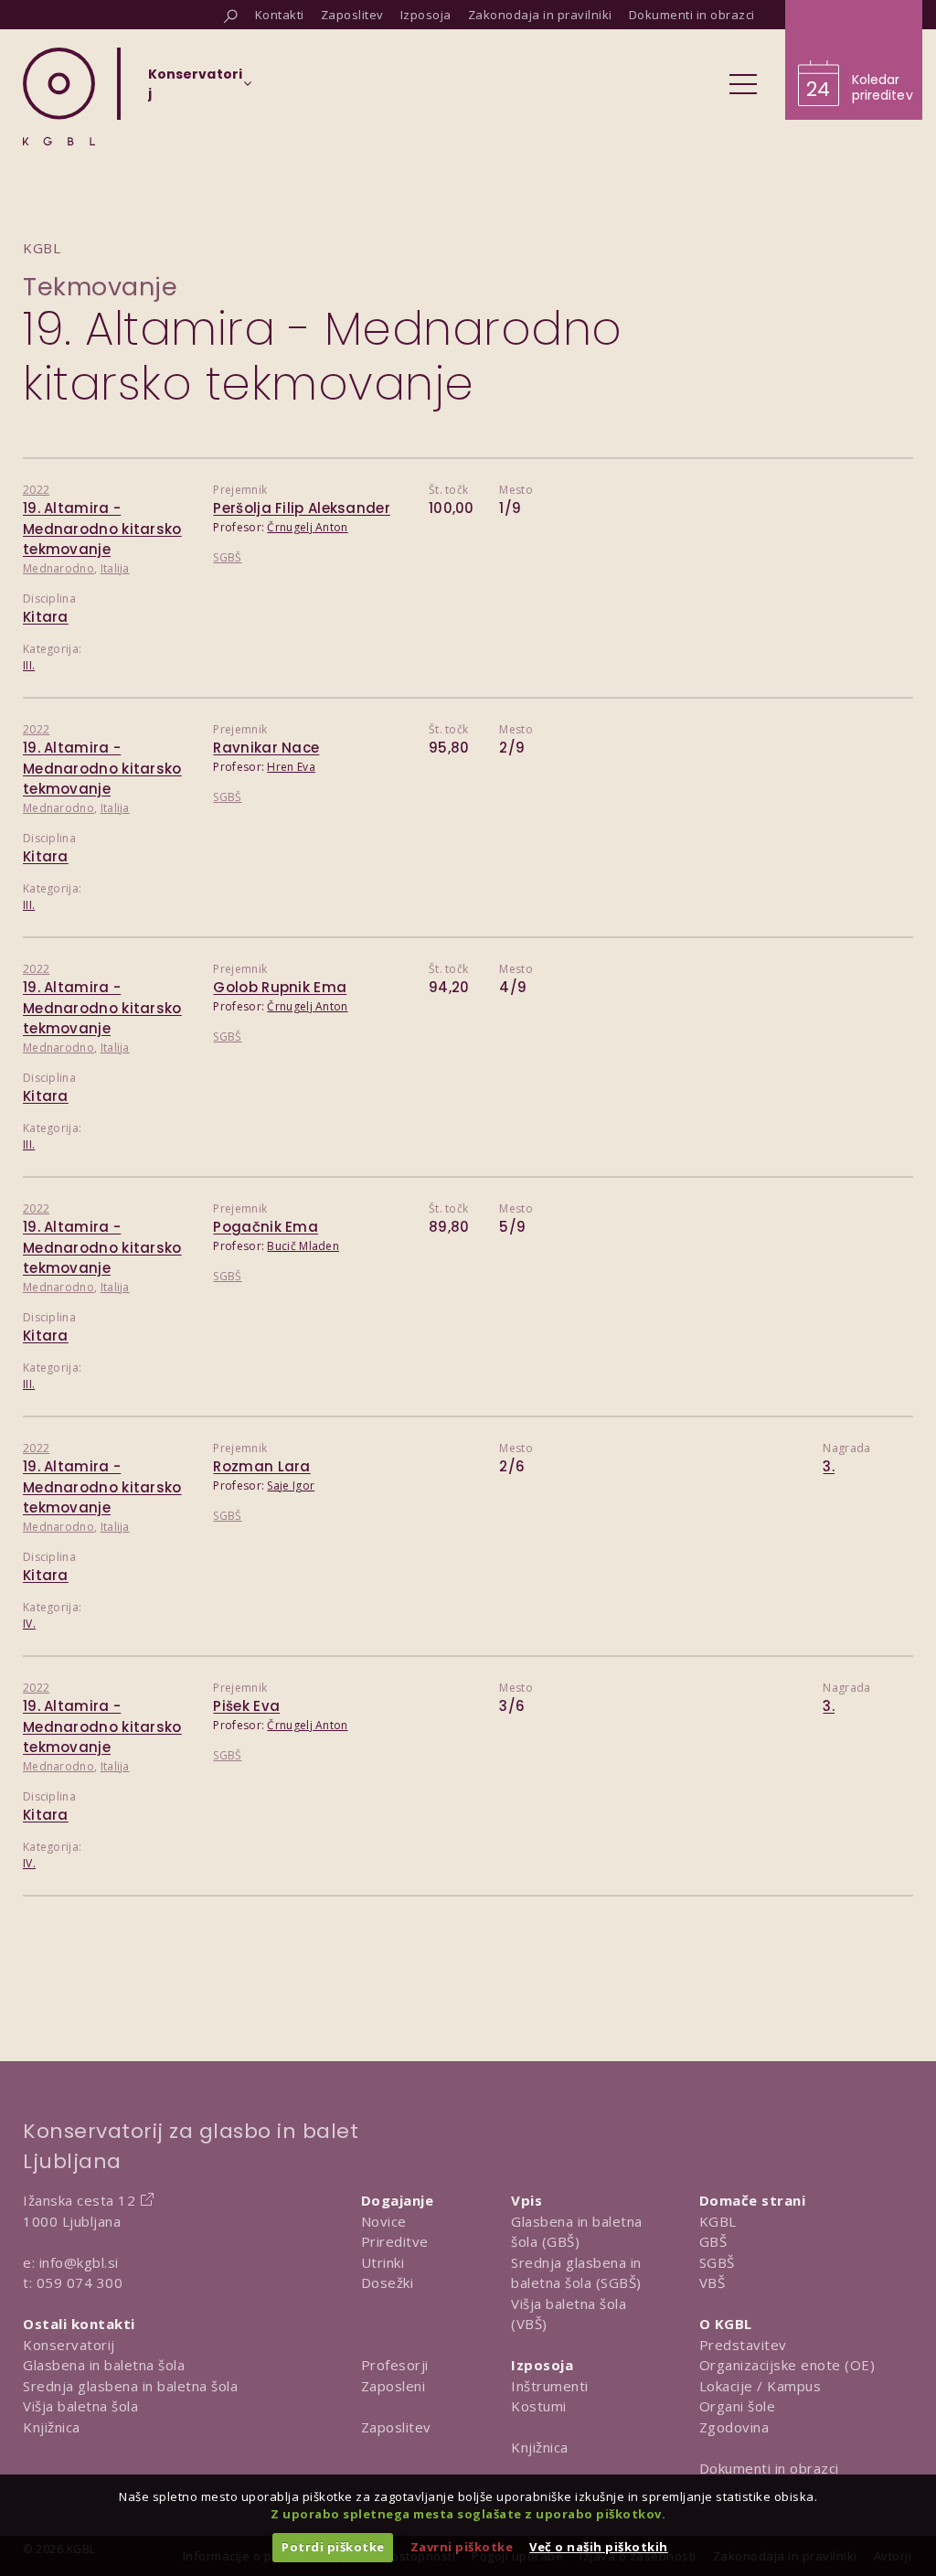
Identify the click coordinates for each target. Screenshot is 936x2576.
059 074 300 (80, 2282)
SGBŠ (227, 557)
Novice (384, 2221)
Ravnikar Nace (266, 748)
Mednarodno (58, 568)
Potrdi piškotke (333, 2547)
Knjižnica (52, 2427)
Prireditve (395, 2241)
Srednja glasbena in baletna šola (130, 2386)
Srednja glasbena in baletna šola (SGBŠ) (576, 2273)
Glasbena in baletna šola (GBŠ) (577, 2232)
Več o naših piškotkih (599, 2547)
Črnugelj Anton (307, 527)
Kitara (46, 617)
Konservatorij (69, 2345)
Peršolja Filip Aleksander (302, 508)
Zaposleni (394, 2386)
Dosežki (388, 2282)
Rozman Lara (261, 1466)
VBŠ (713, 2282)
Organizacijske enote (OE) (787, 2365)
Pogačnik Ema (266, 1227)
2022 (36, 490)
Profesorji (395, 2365)
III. (29, 665)
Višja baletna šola (80, 2406)
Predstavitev (743, 2345)
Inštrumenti (550, 2386)
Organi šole (738, 2406)
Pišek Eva (246, 1706)
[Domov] (59, 96)
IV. (29, 1624)
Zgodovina (734, 2427)
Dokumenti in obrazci (769, 2468)
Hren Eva (291, 767)
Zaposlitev (396, 2427)
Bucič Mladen (303, 1246)
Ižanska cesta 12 (79, 2200)
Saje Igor (291, 1486)
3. (829, 1466)
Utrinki (383, 2262)
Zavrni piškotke (462, 2547)
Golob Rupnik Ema (280, 987)
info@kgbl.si (79, 2262)
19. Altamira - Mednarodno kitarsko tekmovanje (102, 529)
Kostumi (539, 2406)
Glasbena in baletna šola (104, 2365)
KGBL (718, 2221)
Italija (115, 568)
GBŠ (713, 2241)
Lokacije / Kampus (760, 2386)
